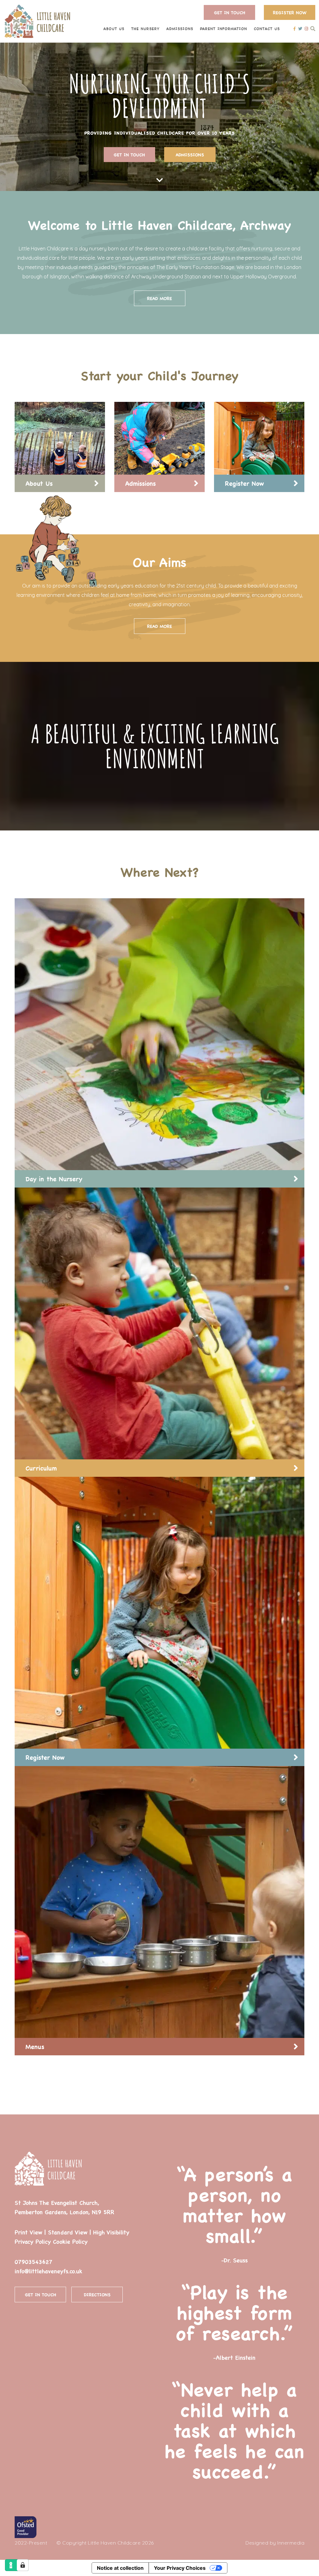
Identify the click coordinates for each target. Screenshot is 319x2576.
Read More (159, 298)
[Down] (160, 180)
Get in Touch (230, 12)
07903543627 (33, 2262)
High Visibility (111, 2232)
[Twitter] (300, 28)
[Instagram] (306, 28)
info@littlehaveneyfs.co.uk (48, 2271)
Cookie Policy (70, 2241)
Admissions (190, 155)
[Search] (313, 28)
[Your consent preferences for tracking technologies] (23, 2565)
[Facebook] (295, 28)
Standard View (68, 2232)
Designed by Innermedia (275, 2543)
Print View (28, 2232)
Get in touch (129, 155)
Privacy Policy (33, 2241)
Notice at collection (120, 2568)
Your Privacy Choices (180, 2568)
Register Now (290, 12)
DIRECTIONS (97, 2295)
